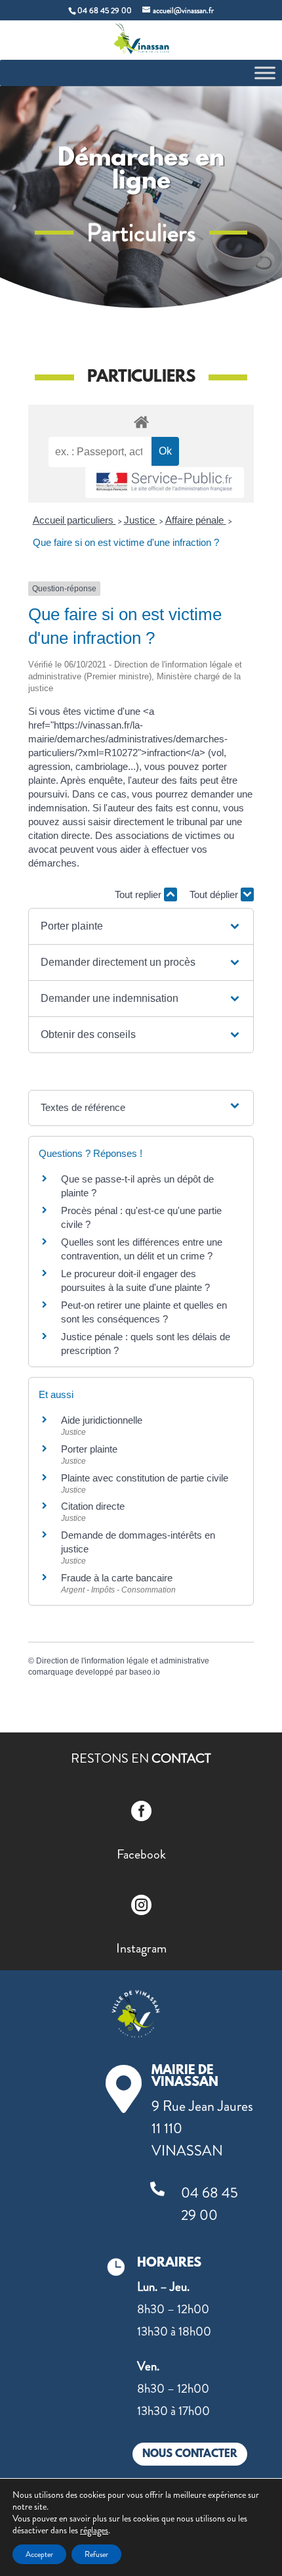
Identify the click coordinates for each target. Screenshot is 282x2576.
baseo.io (145, 1672)
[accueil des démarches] (141, 421)
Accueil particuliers (74, 520)
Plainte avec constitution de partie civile (145, 1478)
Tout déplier (215, 894)
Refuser (96, 2554)
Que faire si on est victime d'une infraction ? (126, 542)
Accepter (39, 2554)
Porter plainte (89, 1449)
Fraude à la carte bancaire (117, 1578)
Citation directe (93, 1506)
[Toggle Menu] (265, 73)
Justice (141, 520)
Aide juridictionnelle (102, 1420)
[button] (141, 926)
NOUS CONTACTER (190, 2454)
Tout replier (139, 894)
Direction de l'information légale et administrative (123, 1661)
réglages (94, 2530)
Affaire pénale (196, 520)
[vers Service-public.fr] (165, 483)
